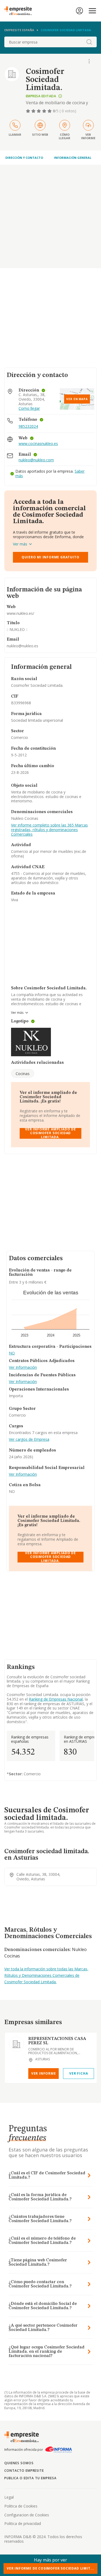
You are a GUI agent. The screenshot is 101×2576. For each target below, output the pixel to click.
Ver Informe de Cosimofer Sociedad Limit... (50, 2568)
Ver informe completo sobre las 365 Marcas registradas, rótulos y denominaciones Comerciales (49, 830)
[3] (39, 111)
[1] (29, 111)
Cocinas (23, 1073)
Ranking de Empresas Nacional (56, 1699)
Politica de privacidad (23, 2523)
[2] (34, 111)
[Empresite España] (20, 11)
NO (12, 1353)
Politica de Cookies (21, 2506)
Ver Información (23, 1368)
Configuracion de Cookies (27, 2515)
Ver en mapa (77, 399)
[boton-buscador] (89, 42)
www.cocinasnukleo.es (38, 444)
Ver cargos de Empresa (29, 1440)
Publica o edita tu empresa (30, 2478)
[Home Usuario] (79, 11)
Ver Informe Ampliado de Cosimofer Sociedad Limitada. (50, 1133)
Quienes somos (19, 2463)
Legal (9, 2497)
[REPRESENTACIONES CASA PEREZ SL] (16, 2044)
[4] (45, 111)
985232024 (28, 426)
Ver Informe (44, 2073)
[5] (50, 111)
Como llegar (29, 409)
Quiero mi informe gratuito (50, 557)
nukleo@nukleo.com (36, 460)
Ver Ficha (79, 2073)
